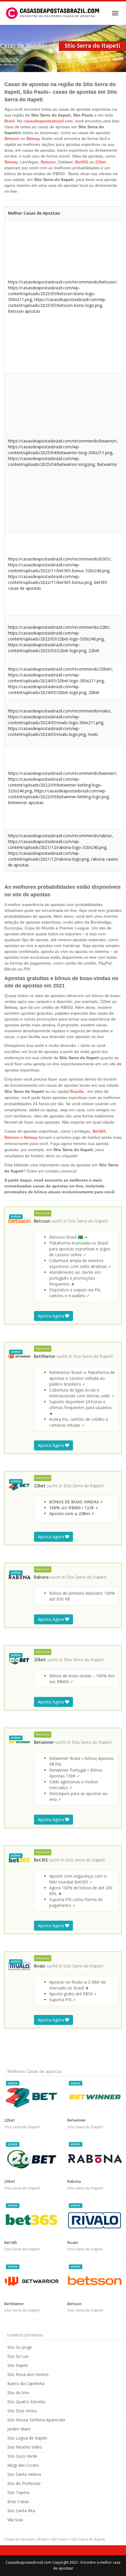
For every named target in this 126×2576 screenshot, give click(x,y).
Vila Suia (15, 2520)
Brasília (77, 1091)
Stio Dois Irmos (22, 2411)
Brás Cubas (18, 2501)
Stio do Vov (18, 2393)
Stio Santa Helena (24, 2474)
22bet (101, 162)
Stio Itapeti (18, 2365)
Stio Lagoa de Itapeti (27, 2438)
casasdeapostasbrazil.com (48, 121)
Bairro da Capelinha (26, 2383)
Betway (33, 139)
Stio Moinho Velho (25, 2447)
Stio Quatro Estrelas (26, 2402)
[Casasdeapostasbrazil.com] (53, 13)
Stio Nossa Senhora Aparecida (36, 2420)
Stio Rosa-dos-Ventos (28, 2374)
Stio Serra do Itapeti (88, 1221)
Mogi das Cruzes (23, 2465)
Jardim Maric (19, 2429)
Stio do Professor (24, 2483)
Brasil (10, 121)
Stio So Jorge (20, 2347)
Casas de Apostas (19, 2539)
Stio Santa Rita (21, 2511)
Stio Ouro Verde (22, 2456)
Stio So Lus (18, 2356)
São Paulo (59, 2539)
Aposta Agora (51, 1316)
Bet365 (82, 162)
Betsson (12, 139)
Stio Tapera (18, 2492)
